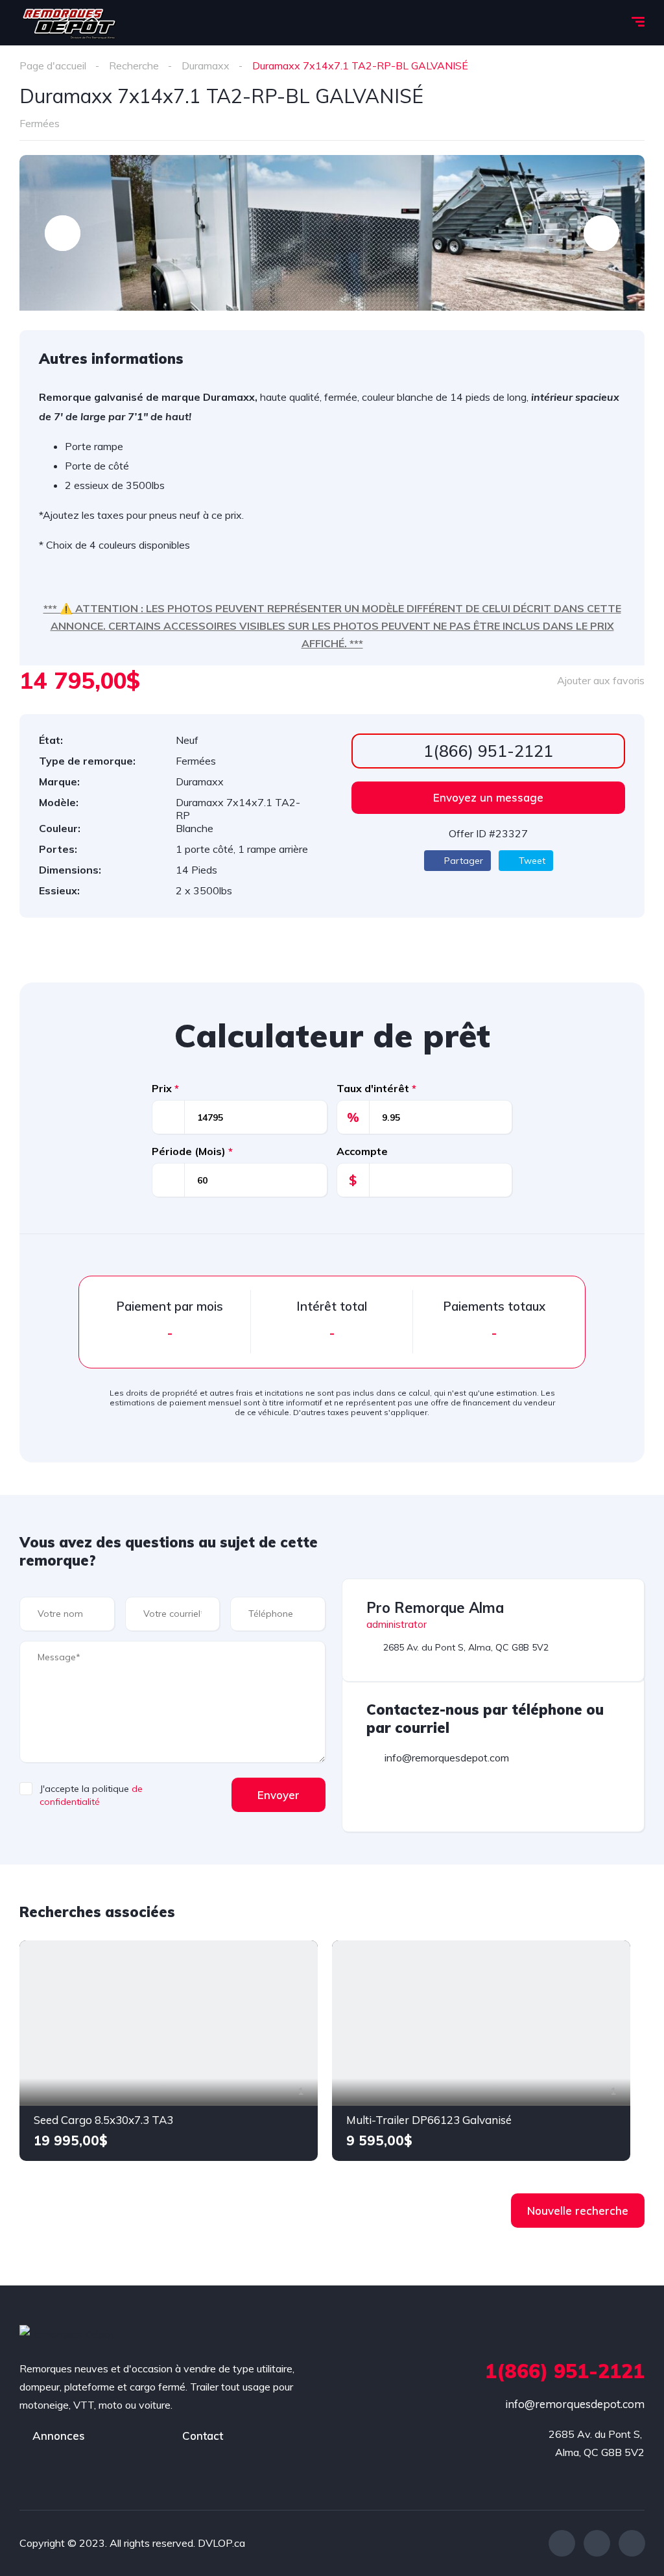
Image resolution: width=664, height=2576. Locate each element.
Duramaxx (206, 66)
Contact (203, 2436)
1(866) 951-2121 (488, 751)
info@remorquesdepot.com (575, 2404)
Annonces (59, 2436)
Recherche (134, 66)
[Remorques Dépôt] (69, 23)
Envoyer (279, 1795)
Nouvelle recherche (578, 2211)
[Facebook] (562, 2543)
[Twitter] (597, 2543)
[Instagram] (632, 2543)
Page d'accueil (53, 66)
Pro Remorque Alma (435, 1608)
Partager (462, 861)
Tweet (531, 861)
